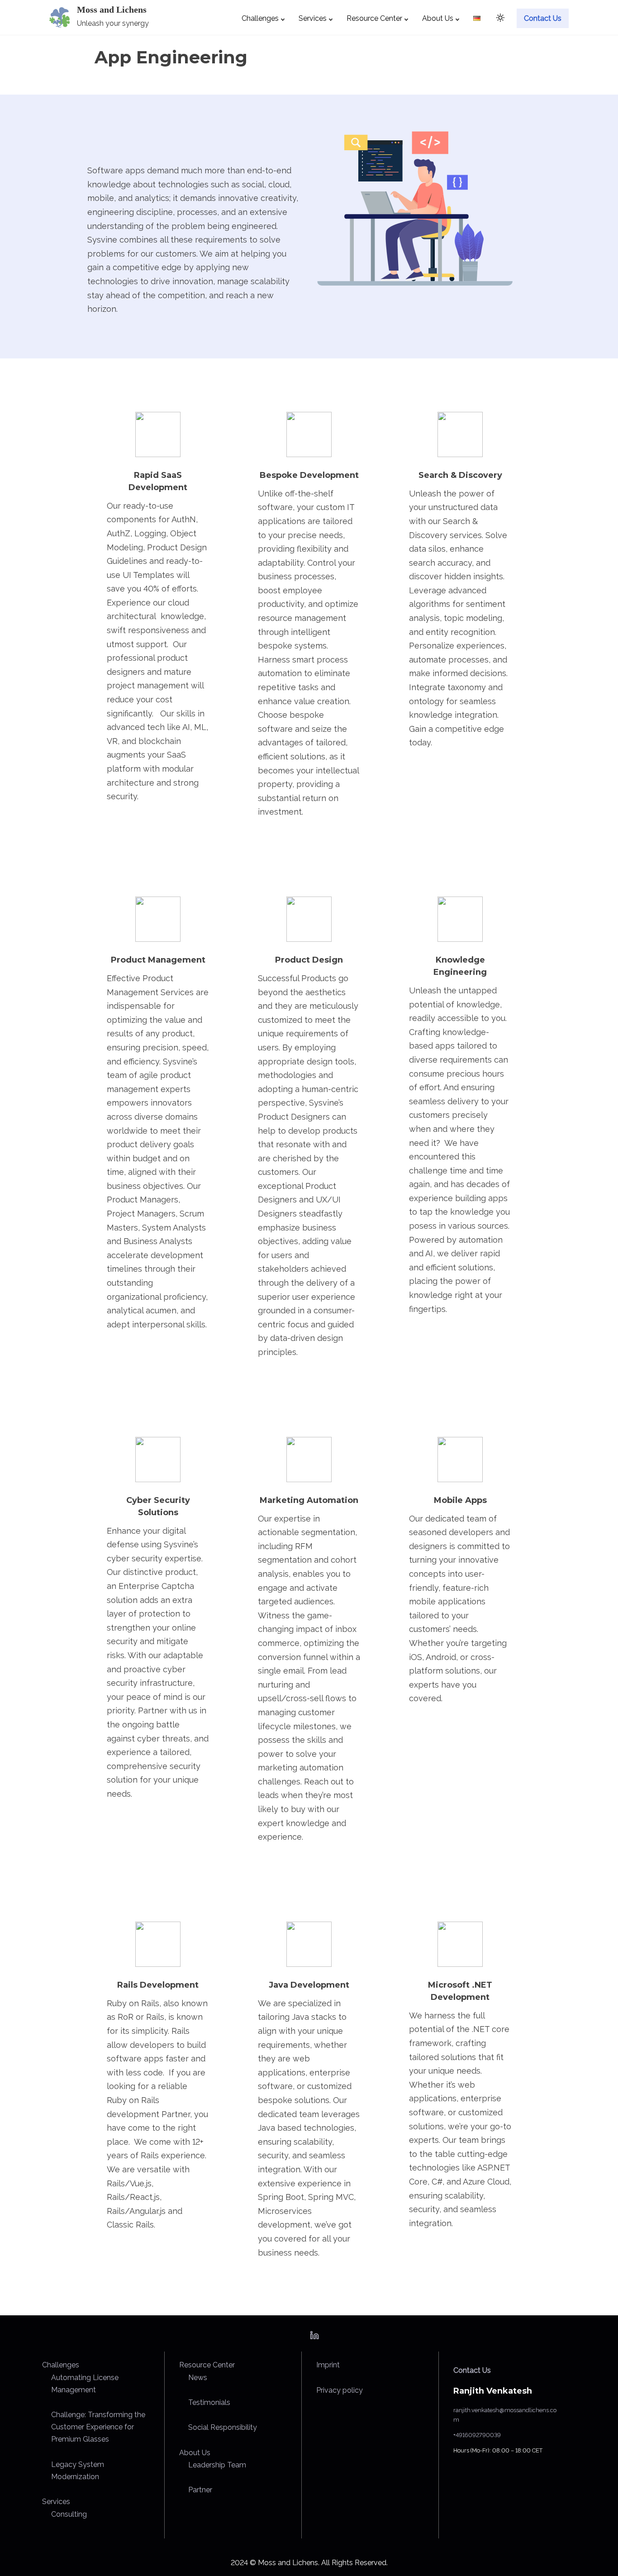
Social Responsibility (223, 2427)
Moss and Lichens (112, 10)
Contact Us (472, 2370)
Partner (200, 2490)
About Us (195, 2453)
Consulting (69, 2514)
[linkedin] (314, 2338)
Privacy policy (340, 2390)
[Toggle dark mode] (499, 19)
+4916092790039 (477, 2435)
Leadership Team (217, 2465)
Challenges (61, 2365)
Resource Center (207, 2365)
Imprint (328, 2365)
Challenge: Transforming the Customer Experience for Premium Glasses (98, 2427)
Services (56, 2502)
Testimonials (209, 2402)
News (198, 2378)
